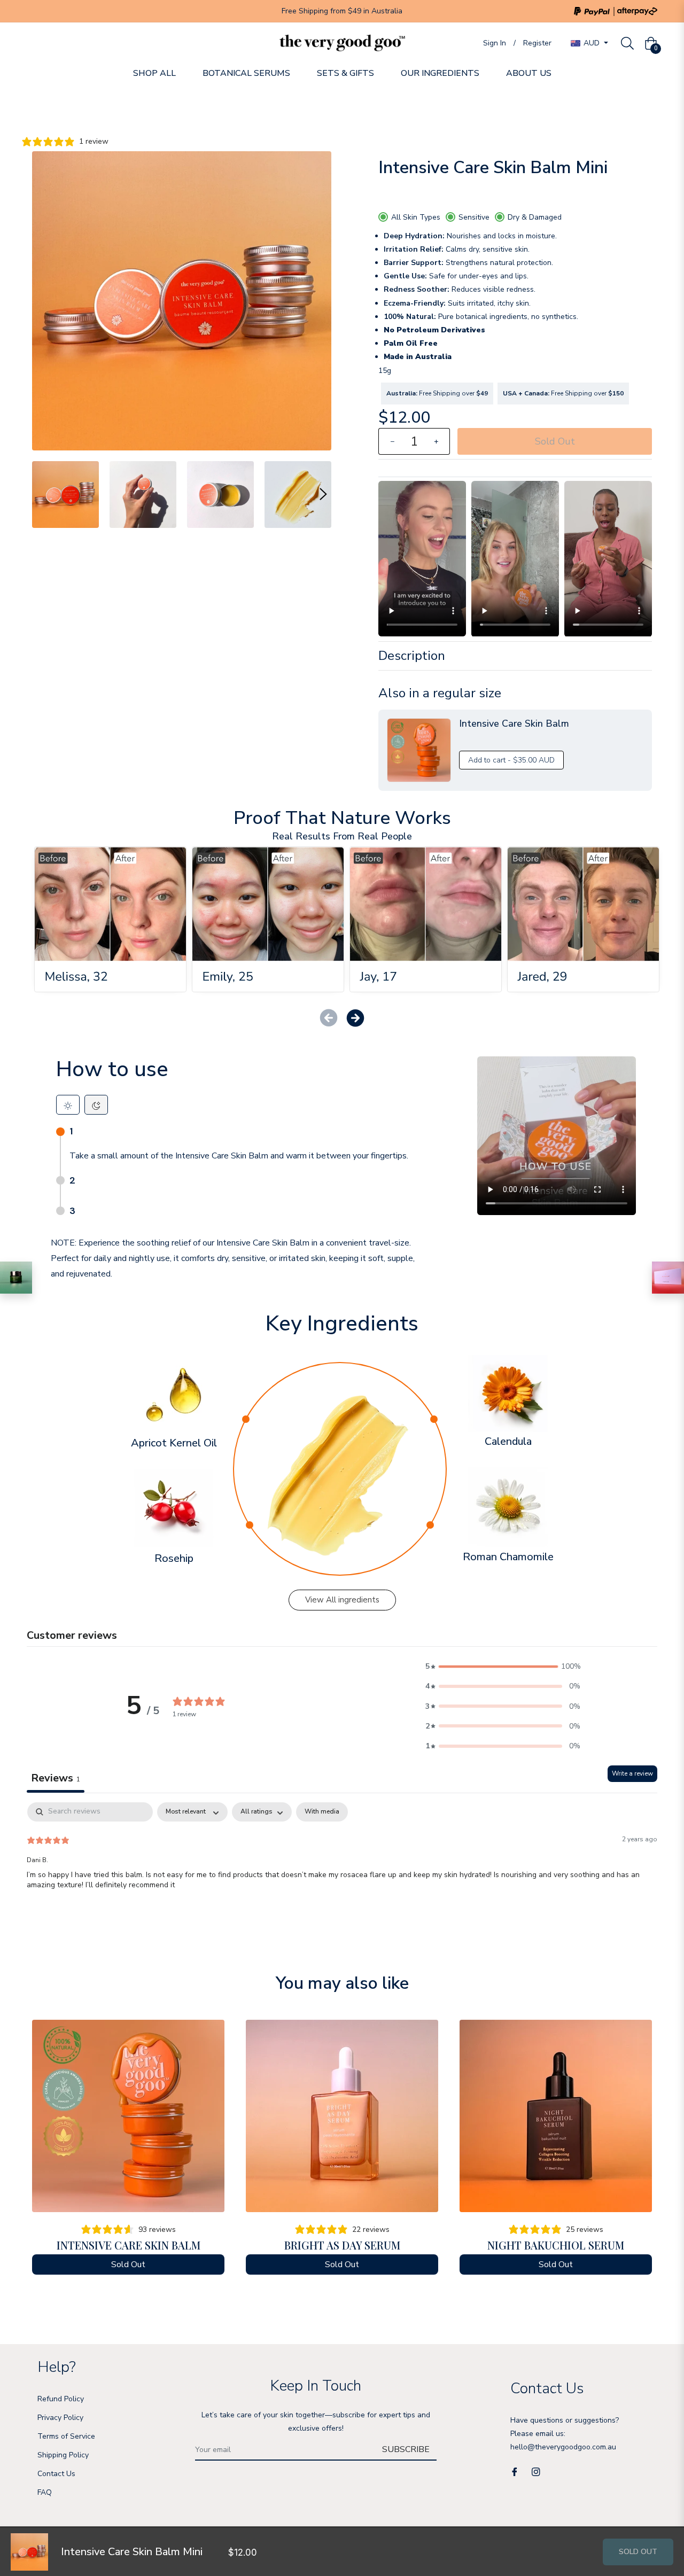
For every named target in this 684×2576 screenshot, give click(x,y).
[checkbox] (322, 1812)
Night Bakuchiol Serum (556, 2245)
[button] (355, 1018)
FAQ (45, 2492)
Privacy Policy (60, 2418)
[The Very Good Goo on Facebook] (515, 2471)
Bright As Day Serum (342, 2245)
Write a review (632, 1773)
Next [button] (323, 494)
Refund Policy (61, 2399)
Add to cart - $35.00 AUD (511, 760)
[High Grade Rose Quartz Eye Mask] (668, 1278)
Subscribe (406, 2449)
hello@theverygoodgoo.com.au (563, 2447)
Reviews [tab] (56, 1778)
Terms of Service (66, 2436)
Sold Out (638, 2552)
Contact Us (56, 2474)
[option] (128, 2153)
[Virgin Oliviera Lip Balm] (16, 1278)
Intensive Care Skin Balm (129, 2245)
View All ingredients (342, 1600)
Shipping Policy (63, 2455)
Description (412, 656)
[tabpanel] (342, 1871)
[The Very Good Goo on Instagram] (536, 2471)
